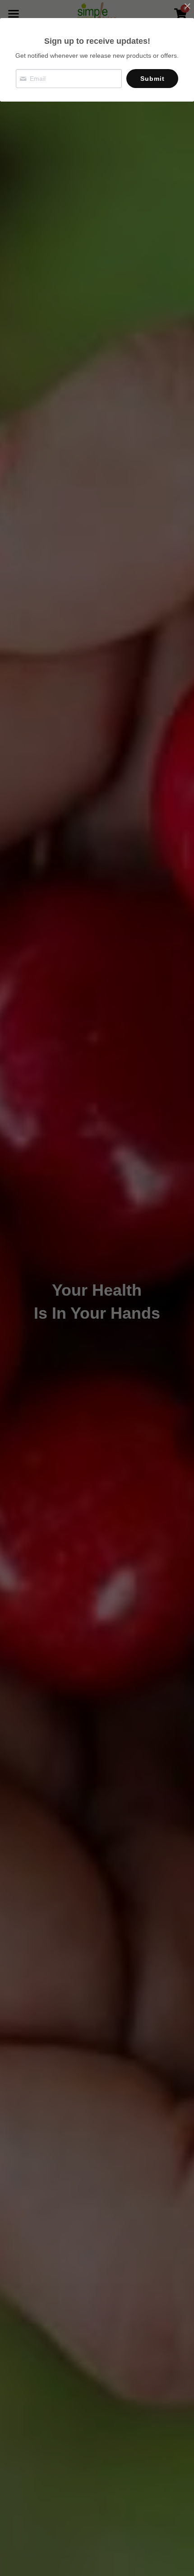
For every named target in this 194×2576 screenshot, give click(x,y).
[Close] (187, 7)
